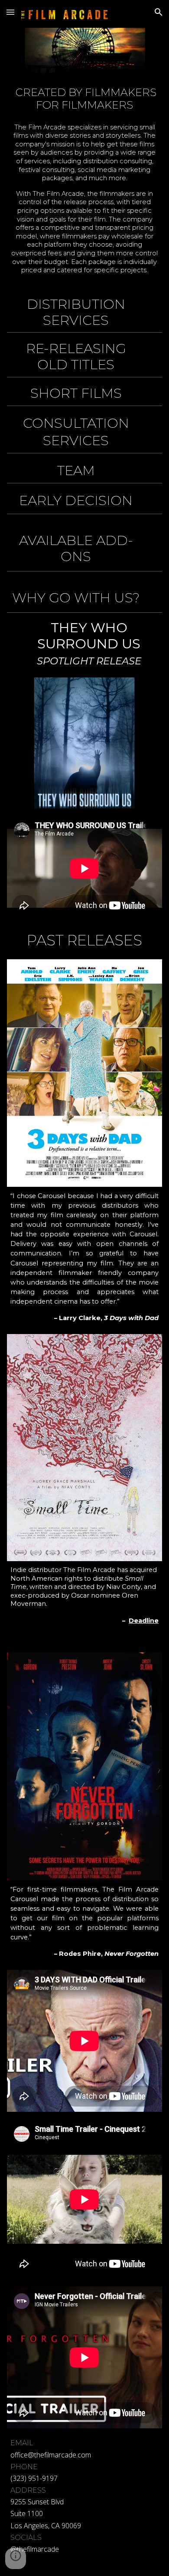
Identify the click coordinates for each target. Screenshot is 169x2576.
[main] (84, 184)
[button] (10, 12)
